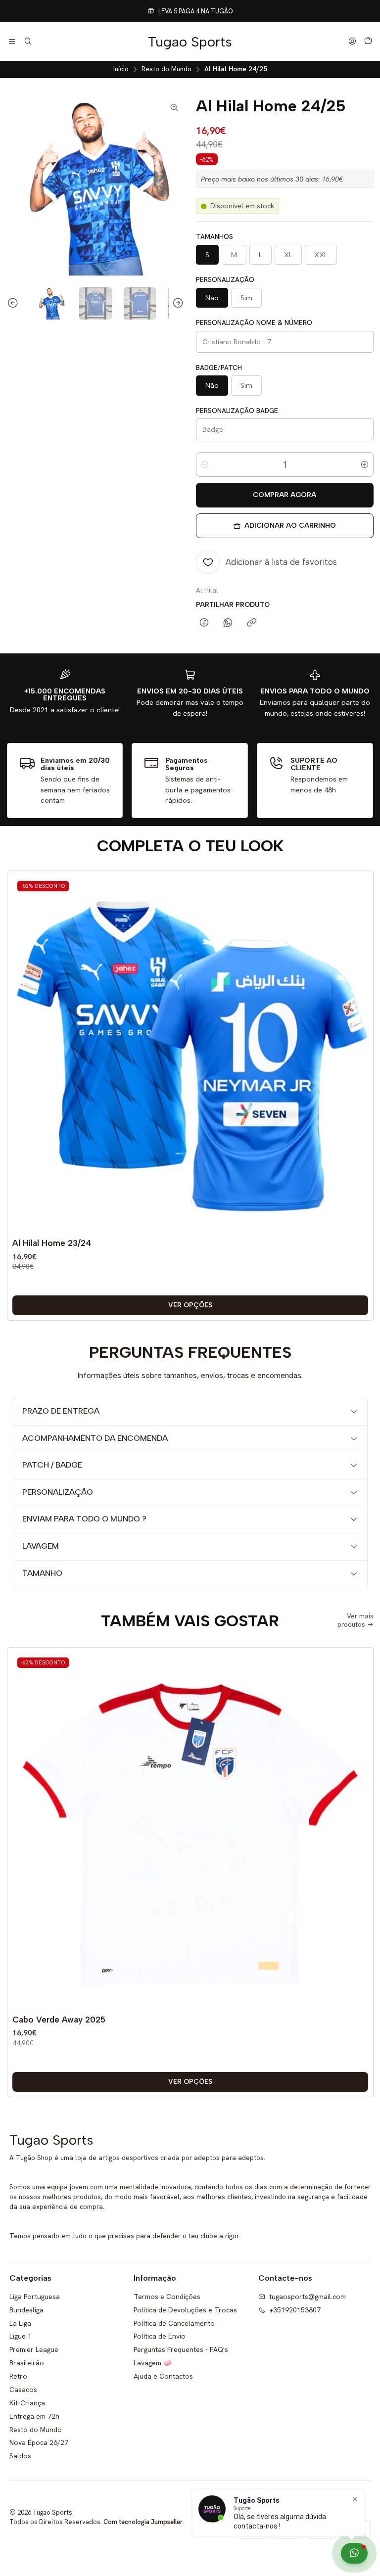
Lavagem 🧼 (153, 2363)
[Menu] (12, 42)
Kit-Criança (27, 2403)
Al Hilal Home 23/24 (52, 1243)
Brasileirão (27, 2363)
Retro (18, 2376)
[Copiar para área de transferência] (252, 623)
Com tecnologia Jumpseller (143, 2522)
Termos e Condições (167, 2297)
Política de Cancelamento (174, 2323)
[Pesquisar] (27, 42)
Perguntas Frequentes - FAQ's (181, 2349)
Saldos (20, 2456)
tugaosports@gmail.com (308, 2297)
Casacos (23, 2390)
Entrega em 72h (34, 2416)
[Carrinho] (368, 42)
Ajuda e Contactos (163, 2376)
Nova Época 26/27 (39, 2442)
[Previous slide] (14, 304)
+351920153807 (295, 2310)
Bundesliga (26, 2310)
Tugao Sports (190, 42)
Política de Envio (160, 2336)
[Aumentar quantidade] (365, 464)
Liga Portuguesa (35, 2297)
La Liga (20, 2323)
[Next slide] (177, 304)
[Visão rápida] (358, 1063)
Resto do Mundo (166, 69)
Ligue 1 (21, 2336)
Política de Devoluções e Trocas (185, 2310)
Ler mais (282, 11)
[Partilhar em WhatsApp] (228, 623)
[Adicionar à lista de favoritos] (358, 1039)
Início (121, 69)
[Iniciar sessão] (352, 42)
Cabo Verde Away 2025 (59, 2020)
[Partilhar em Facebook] (204, 623)
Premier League (34, 2349)
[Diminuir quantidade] (205, 464)
